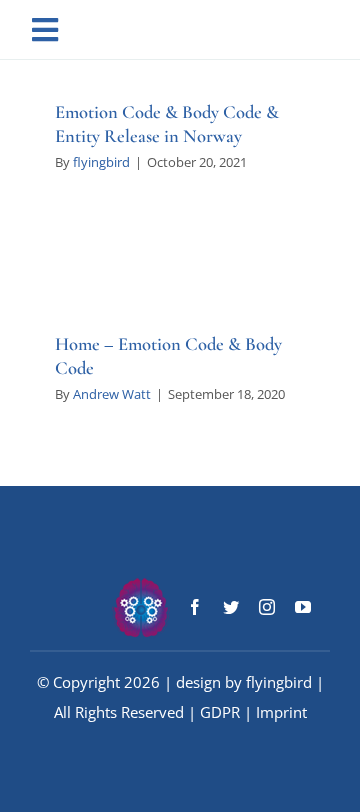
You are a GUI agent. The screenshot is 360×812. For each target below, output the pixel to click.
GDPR (220, 712)
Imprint (281, 712)
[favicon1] (141, 584)
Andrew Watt (112, 394)
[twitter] (231, 607)
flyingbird (101, 162)
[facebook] (195, 607)
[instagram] (267, 607)
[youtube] (303, 607)
